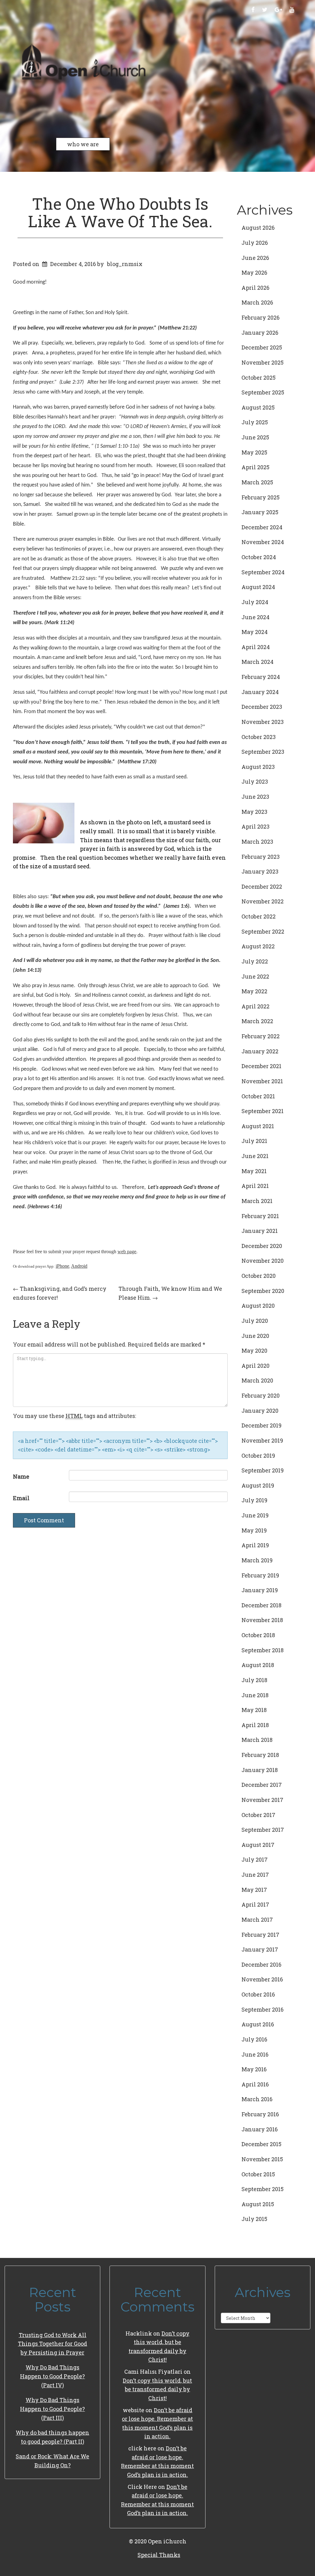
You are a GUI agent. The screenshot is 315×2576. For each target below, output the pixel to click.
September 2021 (263, 1111)
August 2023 (258, 767)
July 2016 (254, 2039)
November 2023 (263, 722)
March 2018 (257, 1740)
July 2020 (255, 1321)
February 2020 (261, 1395)
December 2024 (262, 527)
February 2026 (261, 317)
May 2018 (254, 1710)
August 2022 (258, 946)
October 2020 (259, 1276)
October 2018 (258, 1635)
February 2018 (260, 1755)
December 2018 (261, 1605)
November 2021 (262, 1081)
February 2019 (260, 1575)
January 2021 (260, 1231)
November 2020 (263, 1261)
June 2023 (255, 797)
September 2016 (263, 2009)
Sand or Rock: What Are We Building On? (52, 2461)
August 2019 (258, 1485)
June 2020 (255, 1336)
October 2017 (258, 1815)
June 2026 (255, 258)
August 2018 (258, 1665)
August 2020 (258, 1306)
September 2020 (263, 1291)
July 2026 (255, 243)
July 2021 (254, 1141)
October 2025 (259, 378)
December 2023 (262, 707)
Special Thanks (159, 2555)
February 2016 (260, 2114)
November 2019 (262, 1440)
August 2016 (258, 2024)
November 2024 (263, 542)
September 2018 (263, 1650)
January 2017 (260, 1949)
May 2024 (255, 632)
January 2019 (260, 1590)
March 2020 (257, 1380)
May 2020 (254, 1351)
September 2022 (263, 931)
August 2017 (258, 1845)
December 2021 (261, 1066)
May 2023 (254, 812)
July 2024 (255, 602)
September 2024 (263, 572)
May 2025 (254, 452)
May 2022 (254, 991)
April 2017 (255, 1904)
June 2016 (255, 2054)
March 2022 (257, 1021)
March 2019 (257, 1560)
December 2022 (262, 886)
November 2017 (262, 1800)
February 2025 (261, 497)
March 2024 (257, 662)
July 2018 (254, 1680)
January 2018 (260, 1770)
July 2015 (254, 2219)
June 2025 (255, 437)
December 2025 (262, 347)
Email (21, 1498)
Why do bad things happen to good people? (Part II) (52, 2437)
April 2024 (256, 647)
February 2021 (260, 1216)
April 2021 (255, 1186)
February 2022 (261, 1036)
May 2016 (254, 2069)
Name (21, 1476)
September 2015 (263, 2189)
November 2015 (262, 2159)
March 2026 (257, 302)
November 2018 (262, 1620)
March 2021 (257, 1201)
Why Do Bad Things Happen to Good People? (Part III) (52, 2409)
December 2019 (261, 1425)
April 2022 (255, 1006)
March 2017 (257, 1920)
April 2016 (255, 2084)
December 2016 (261, 1964)
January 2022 (260, 1051)
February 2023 (261, 857)
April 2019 (255, 1545)
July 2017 (255, 1859)
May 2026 (254, 273)
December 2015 (261, 2144)
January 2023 (260, 871)
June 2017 (255, 1875)
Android (79, 1266)
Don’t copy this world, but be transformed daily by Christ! (157, 2389)
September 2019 (263, 1470)
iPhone (62, 1266)
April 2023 (255, 826)
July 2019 (254, 1500)
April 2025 (255, 467)
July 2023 (255, 781)
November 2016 (262, 1979)
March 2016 (257, 2099)
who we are (83, 144)
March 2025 (257, 482)
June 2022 (255, 976)
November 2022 (263, 901)
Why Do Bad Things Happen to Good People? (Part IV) (52, 2376)
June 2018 (255, 1695)
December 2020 (262, 1246)
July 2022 (255, 961)
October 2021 (258, 1096)
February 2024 (261, 677)
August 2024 (258, 587)
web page (127, 1252)
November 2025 (263, 362)
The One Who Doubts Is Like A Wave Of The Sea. (120, 212)
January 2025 (260, 512)
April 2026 (255, 288)
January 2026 (260, 333)
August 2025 (258, 407)
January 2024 (260, 692)
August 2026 (258, 228)
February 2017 (260, 1935)
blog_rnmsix (125, 264)
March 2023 (257, 842)
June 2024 (255, 617)
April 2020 (255, 1366)
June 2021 (255, 1156)
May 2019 (254, 1530)
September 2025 (263, 392)
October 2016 (258, 1994)
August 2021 (258, 1126)
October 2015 (258, 2174)
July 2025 (255, 422)
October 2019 (258, 1456)
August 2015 (258, 2204)
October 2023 (259, 737)
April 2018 (255, 1725)
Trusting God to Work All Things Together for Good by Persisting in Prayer (52, 2344)
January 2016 (260, 2129)
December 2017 (262, 1785)
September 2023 (263, 752)
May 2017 (254, 1890)
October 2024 (259, 557)
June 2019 (255, 1515)
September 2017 (263, 1830)
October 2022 (259, 916)
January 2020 (260, 1411)
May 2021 (254, 1171)
